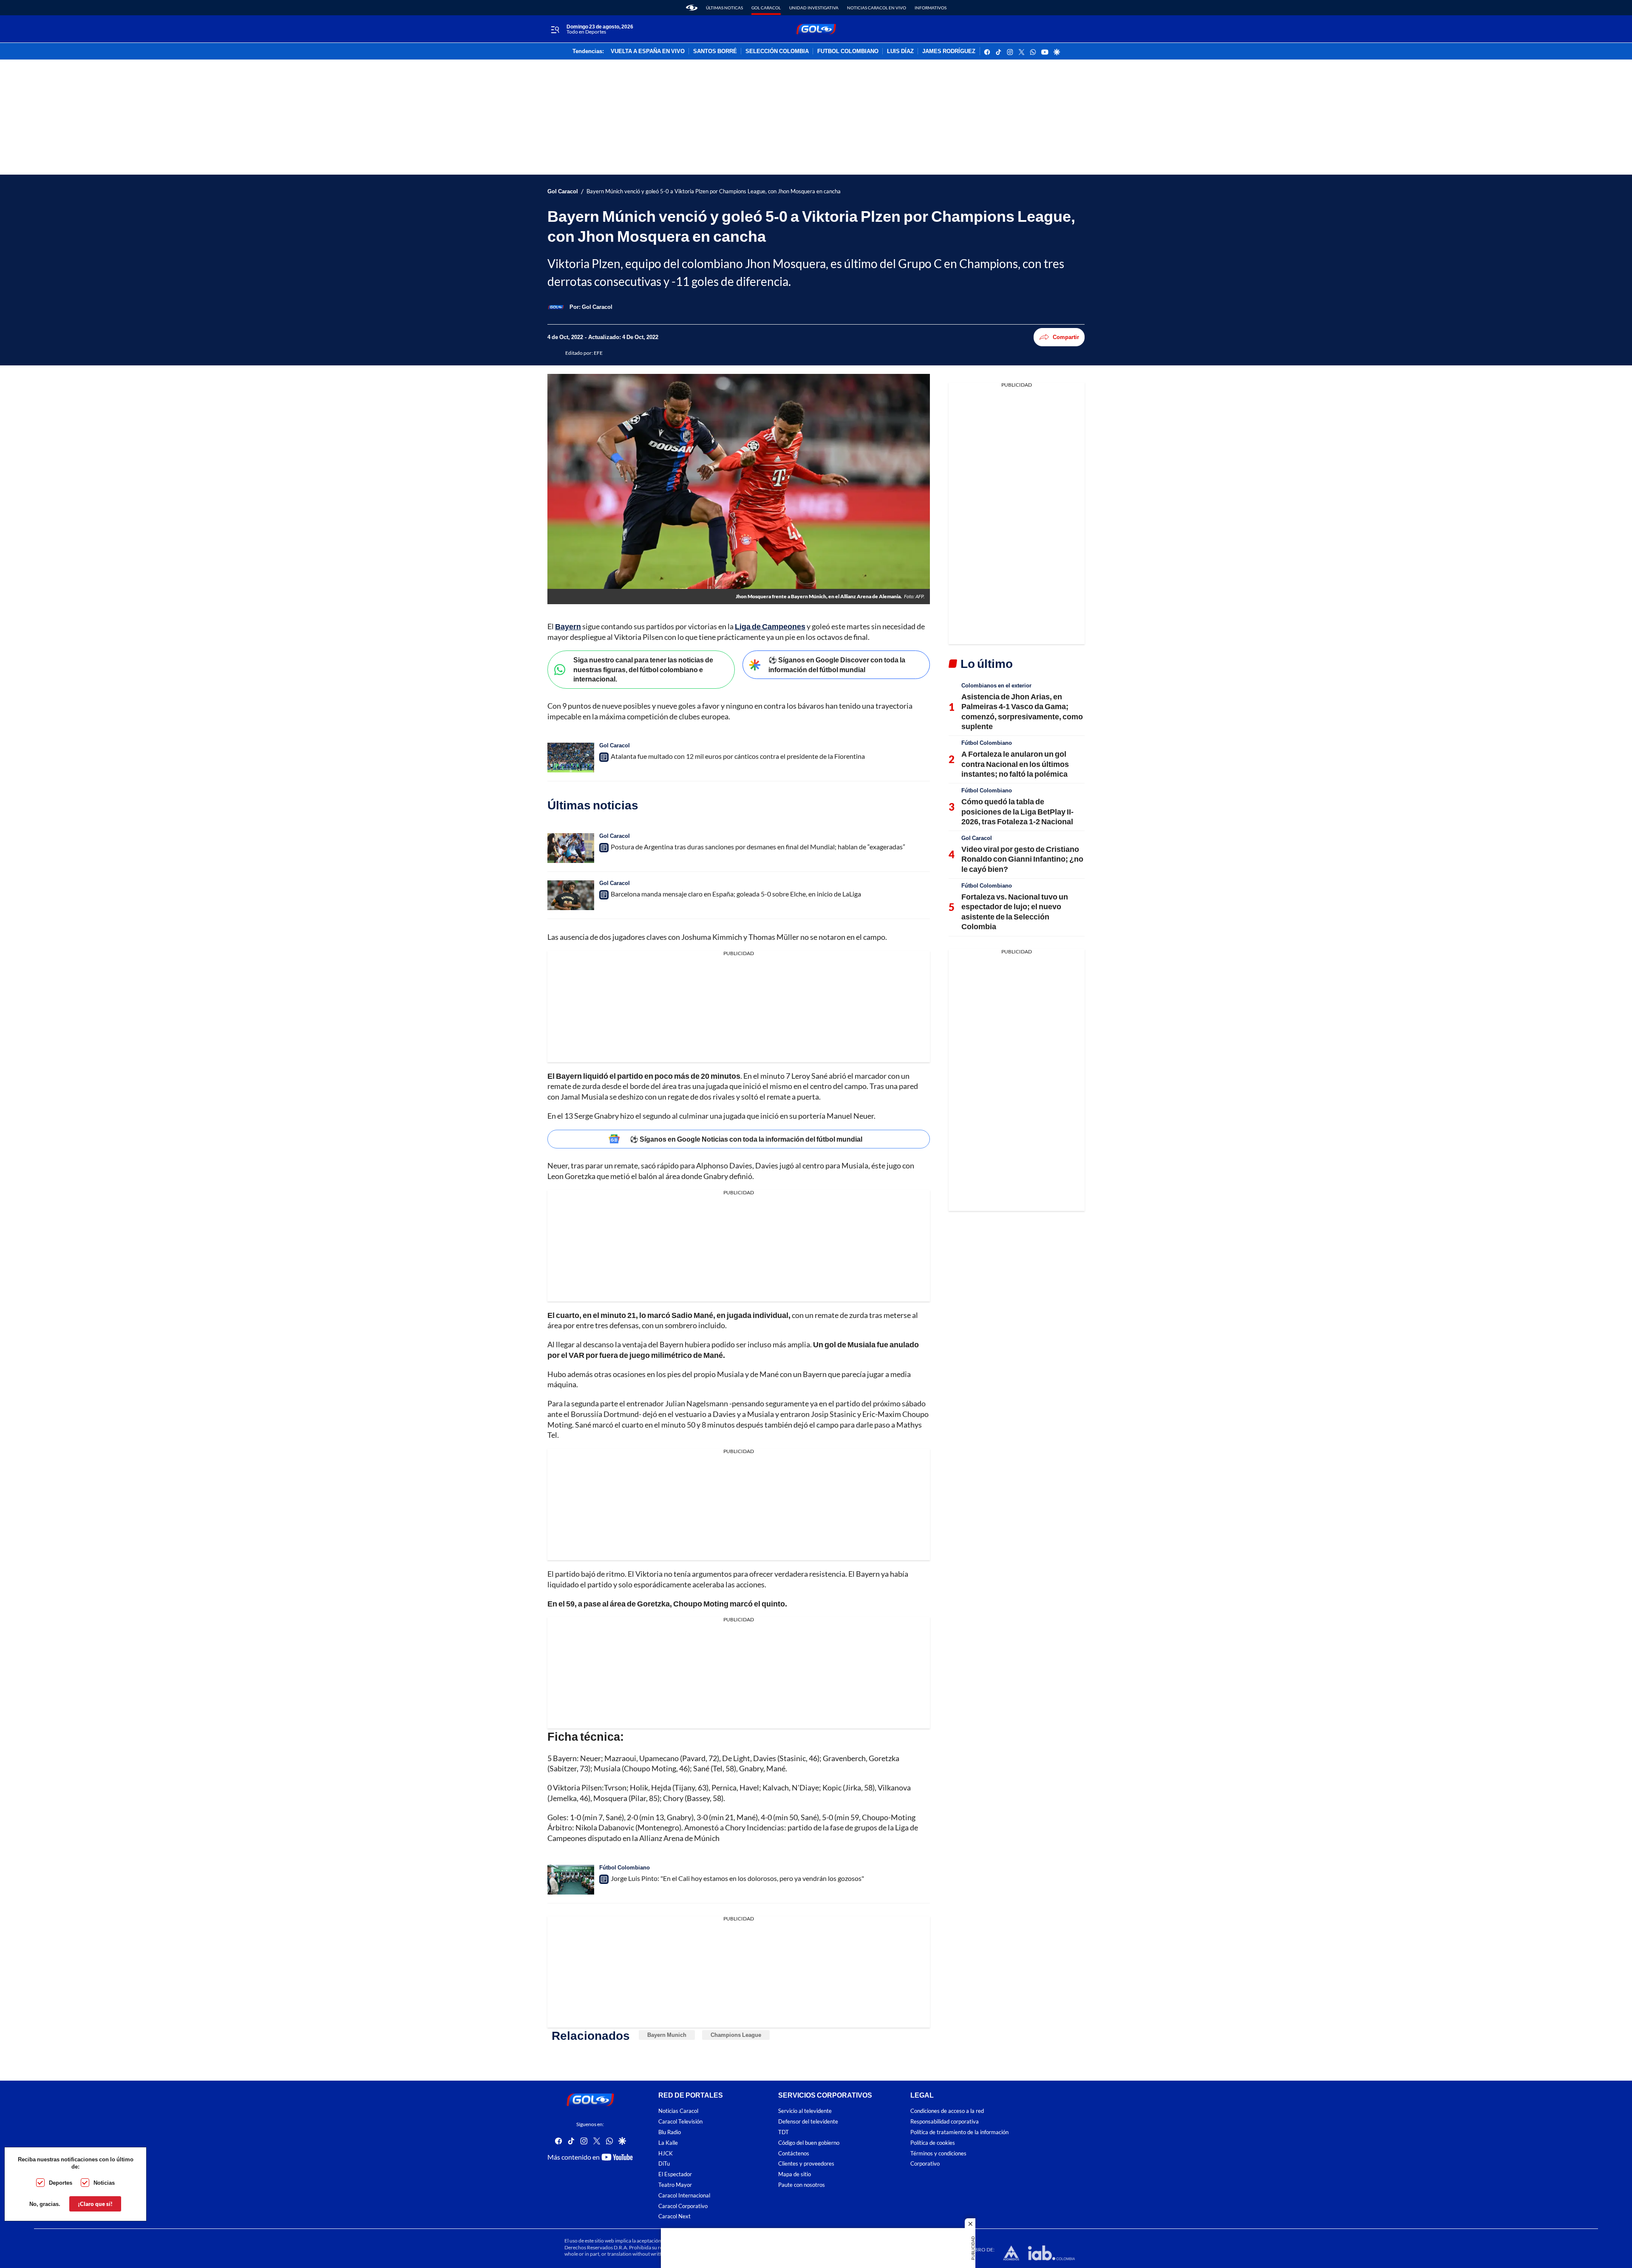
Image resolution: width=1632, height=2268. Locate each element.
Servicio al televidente (805, 2111)
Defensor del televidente (808, 2122)
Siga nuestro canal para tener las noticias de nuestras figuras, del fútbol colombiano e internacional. (643, 669)
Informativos (931, 8)
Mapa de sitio (795, 2174)
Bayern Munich (667, 2035)
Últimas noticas (724, 8)
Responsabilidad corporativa (945, 2122)
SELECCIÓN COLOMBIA (777, 51)
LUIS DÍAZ (900, 51)
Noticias (104, 2183)
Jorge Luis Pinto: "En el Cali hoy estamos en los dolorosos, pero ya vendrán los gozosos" (737, 1878)
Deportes (61, 2183)
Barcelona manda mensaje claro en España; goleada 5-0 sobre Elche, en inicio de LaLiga (736, 894)
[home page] (692, 8)
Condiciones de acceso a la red (947, 2111)
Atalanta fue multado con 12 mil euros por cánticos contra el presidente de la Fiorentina (738, 756)
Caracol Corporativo (683, 2206)
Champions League (736, 2035)
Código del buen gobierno (809, 2142)
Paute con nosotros (802, 2185)
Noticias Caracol (678, 2111)
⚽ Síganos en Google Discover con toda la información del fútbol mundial (837, 665)
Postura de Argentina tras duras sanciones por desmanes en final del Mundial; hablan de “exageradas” (758, 847)
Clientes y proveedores (806, 2164)
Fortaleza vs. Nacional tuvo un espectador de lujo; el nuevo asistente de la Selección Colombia (1015, 911)
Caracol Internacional (684, 2195)
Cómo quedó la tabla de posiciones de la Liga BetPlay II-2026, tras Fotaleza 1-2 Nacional (1017, 811)
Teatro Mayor (675, 2185)
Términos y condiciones (938, 2153)
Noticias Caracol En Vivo (877, 8)
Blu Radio (670, 2132)
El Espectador (675, 2174)
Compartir (1066, 337)
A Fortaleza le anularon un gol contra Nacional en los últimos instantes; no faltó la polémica (1015, 764)
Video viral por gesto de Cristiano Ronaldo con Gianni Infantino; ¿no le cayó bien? (1022, 859)
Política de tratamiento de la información (959, 2132)
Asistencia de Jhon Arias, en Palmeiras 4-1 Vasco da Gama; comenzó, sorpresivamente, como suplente (1022, 711)
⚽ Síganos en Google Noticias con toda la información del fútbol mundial (746, 1139)
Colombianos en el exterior (996, 685)
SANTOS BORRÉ (715, 51)
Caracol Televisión (680, 2122)
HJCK (666, 2153)
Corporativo (925, 2164)
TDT (783, 2132)
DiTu (664, 2164)
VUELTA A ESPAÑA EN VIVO (648, 51)
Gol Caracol (766, 8)
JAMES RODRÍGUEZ (949, 51)
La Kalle (668, 2142)
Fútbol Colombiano (625, 1867)
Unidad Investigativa (814, 8)
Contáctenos (794, 2153)
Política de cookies (933, 2142)
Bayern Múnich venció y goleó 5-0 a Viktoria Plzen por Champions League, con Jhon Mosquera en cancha (714, 191)
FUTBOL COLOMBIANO (848, 51)
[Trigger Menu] (555, 29)
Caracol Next (674, 2216)
